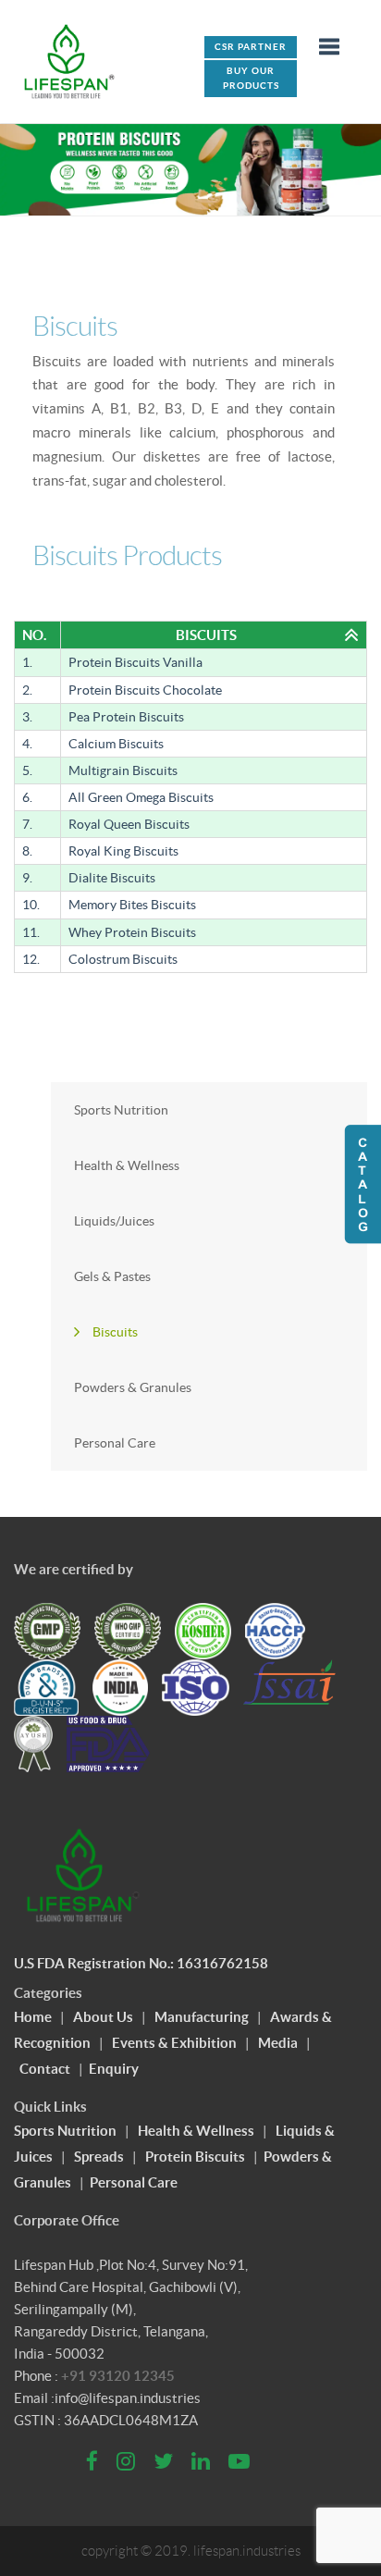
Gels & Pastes (112, 1276)
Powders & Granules (133, 1387)
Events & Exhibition (174, 2043)
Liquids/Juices (114, 1221)
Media (278, 2043)
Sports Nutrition (121, 1110)
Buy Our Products (251, 78)
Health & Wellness (127, 1165)
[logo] (69, 62)
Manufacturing (202, 2017)
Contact (45, 2069)
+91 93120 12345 (118, 2376)
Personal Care (115, 1443)
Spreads (99, 2157)
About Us (103, 2017)
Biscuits (115, 1332)
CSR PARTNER (251, 47)
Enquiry (114, 2069)
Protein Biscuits (195, 2157)
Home (33, 2017)
